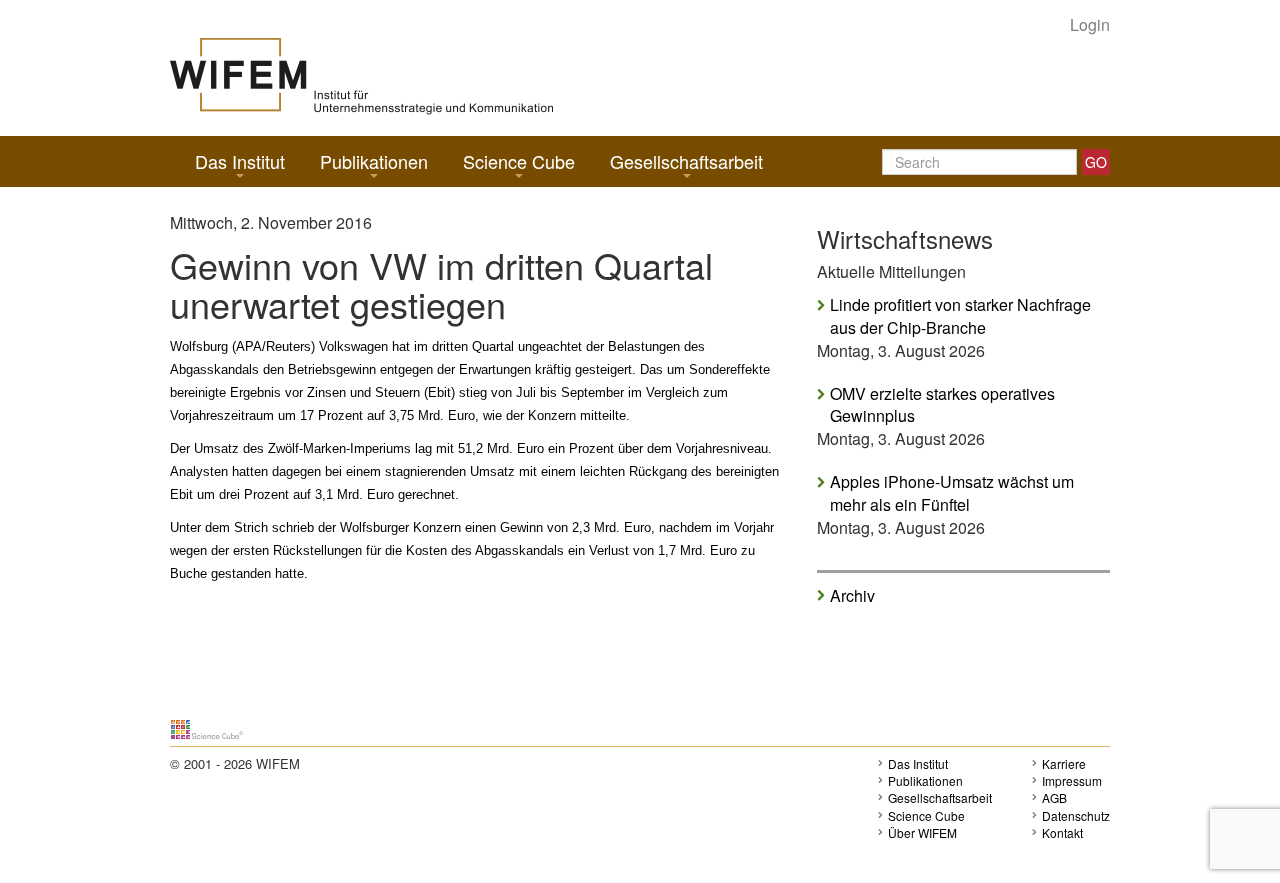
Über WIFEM (922, 832)
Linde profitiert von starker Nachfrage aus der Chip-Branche (960, 316)
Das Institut (240, 161)
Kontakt (1062, 832)
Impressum (1072, 780)
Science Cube (519, 161)
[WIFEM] (361, 74)
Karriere (1064, 763)
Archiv (852, 595)
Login (1090, 25)
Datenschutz (1076, 815)
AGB (1054, 797)
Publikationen (374, 161)
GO (1096, 162)
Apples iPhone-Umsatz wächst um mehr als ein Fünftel (952, 493)
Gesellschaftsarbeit (686, 161)
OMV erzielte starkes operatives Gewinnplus (942, 405)
